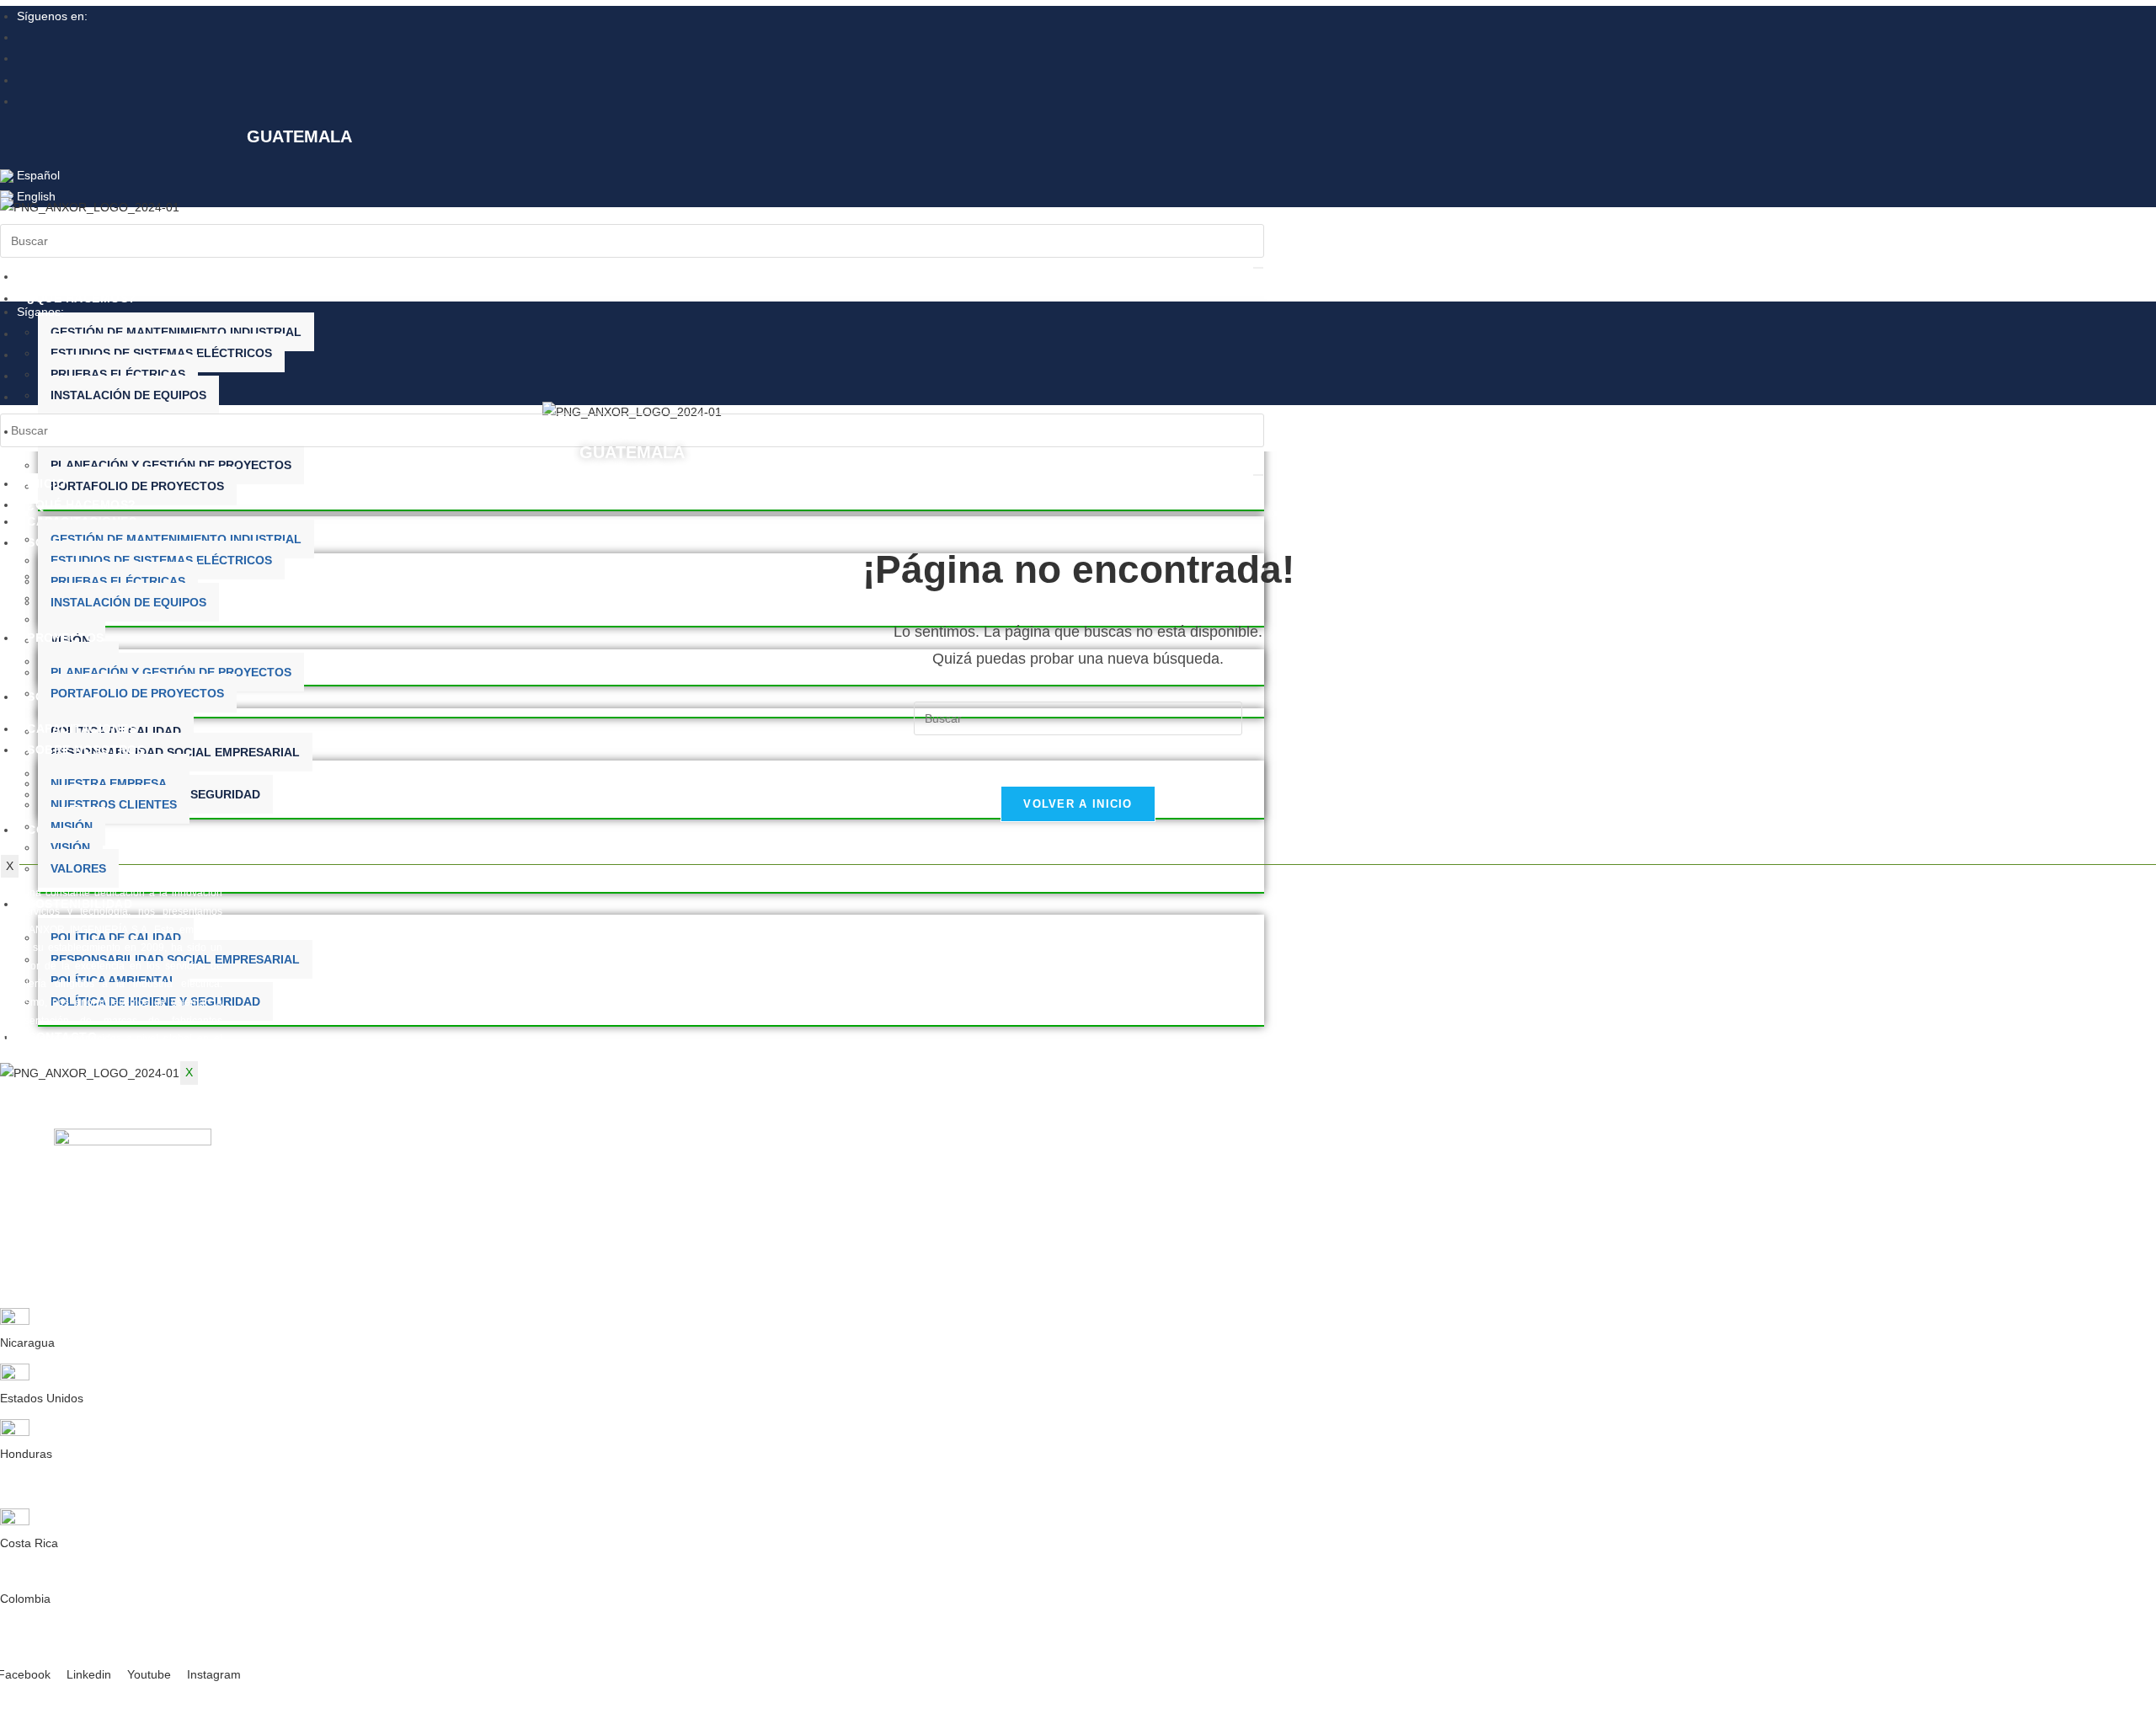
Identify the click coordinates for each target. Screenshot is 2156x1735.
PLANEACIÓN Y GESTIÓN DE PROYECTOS (171, 465)
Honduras (26, 1454)
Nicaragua (27, 1343)
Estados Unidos (42, 1398)
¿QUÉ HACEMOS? (82, 298)
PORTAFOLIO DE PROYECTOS (137, 486)
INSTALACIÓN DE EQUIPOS (128, 395)
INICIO (46, 276)
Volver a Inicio (1078, 804)
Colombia (25, 1599)
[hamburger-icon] (1258, 268)
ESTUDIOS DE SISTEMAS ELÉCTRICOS (161, 353)
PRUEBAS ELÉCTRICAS (118, 374)
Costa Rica (29, 1543)
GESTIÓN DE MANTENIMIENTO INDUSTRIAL (176, 332)
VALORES (78, 868)
